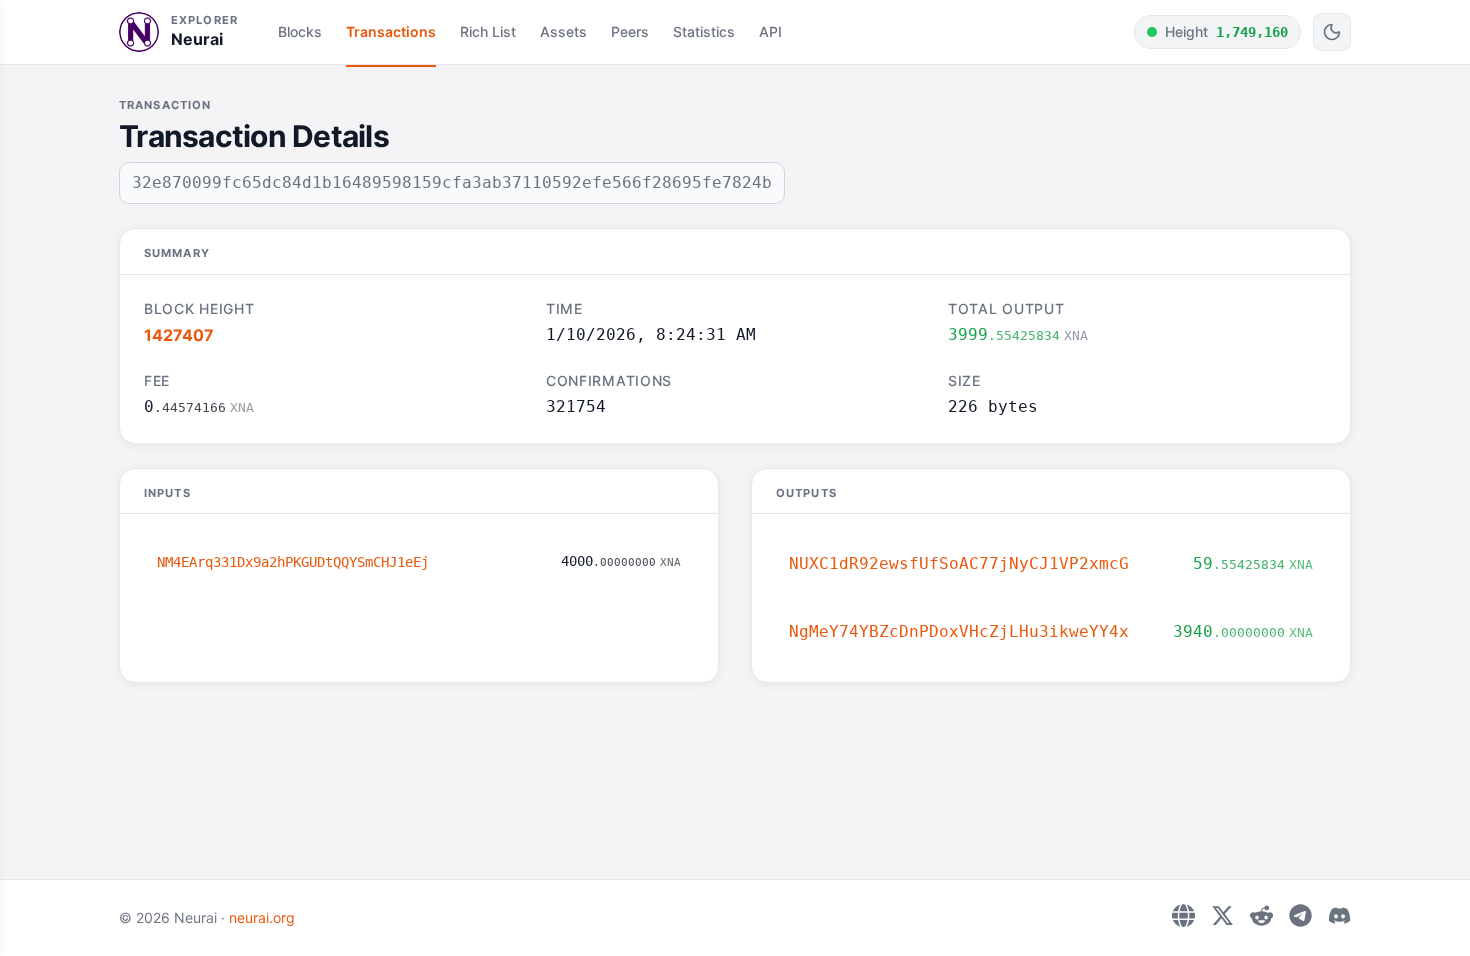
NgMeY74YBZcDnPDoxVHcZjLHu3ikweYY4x (959, 631)
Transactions (391, 31)
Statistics (704, 31)
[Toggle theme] (1332, 32)
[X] (1222, 915)
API (770, 31)
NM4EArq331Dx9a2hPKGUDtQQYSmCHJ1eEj (293, 562)
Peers (630, 31)
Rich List (488, 31)
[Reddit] (1261, 915)
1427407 (179, 335)
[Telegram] (1300, 915)
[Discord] (1339, 915)
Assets (563, 31)
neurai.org (262, 917)
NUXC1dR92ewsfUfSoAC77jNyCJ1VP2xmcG (959, 563)
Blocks (300, 31)
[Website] (1183, 915)
